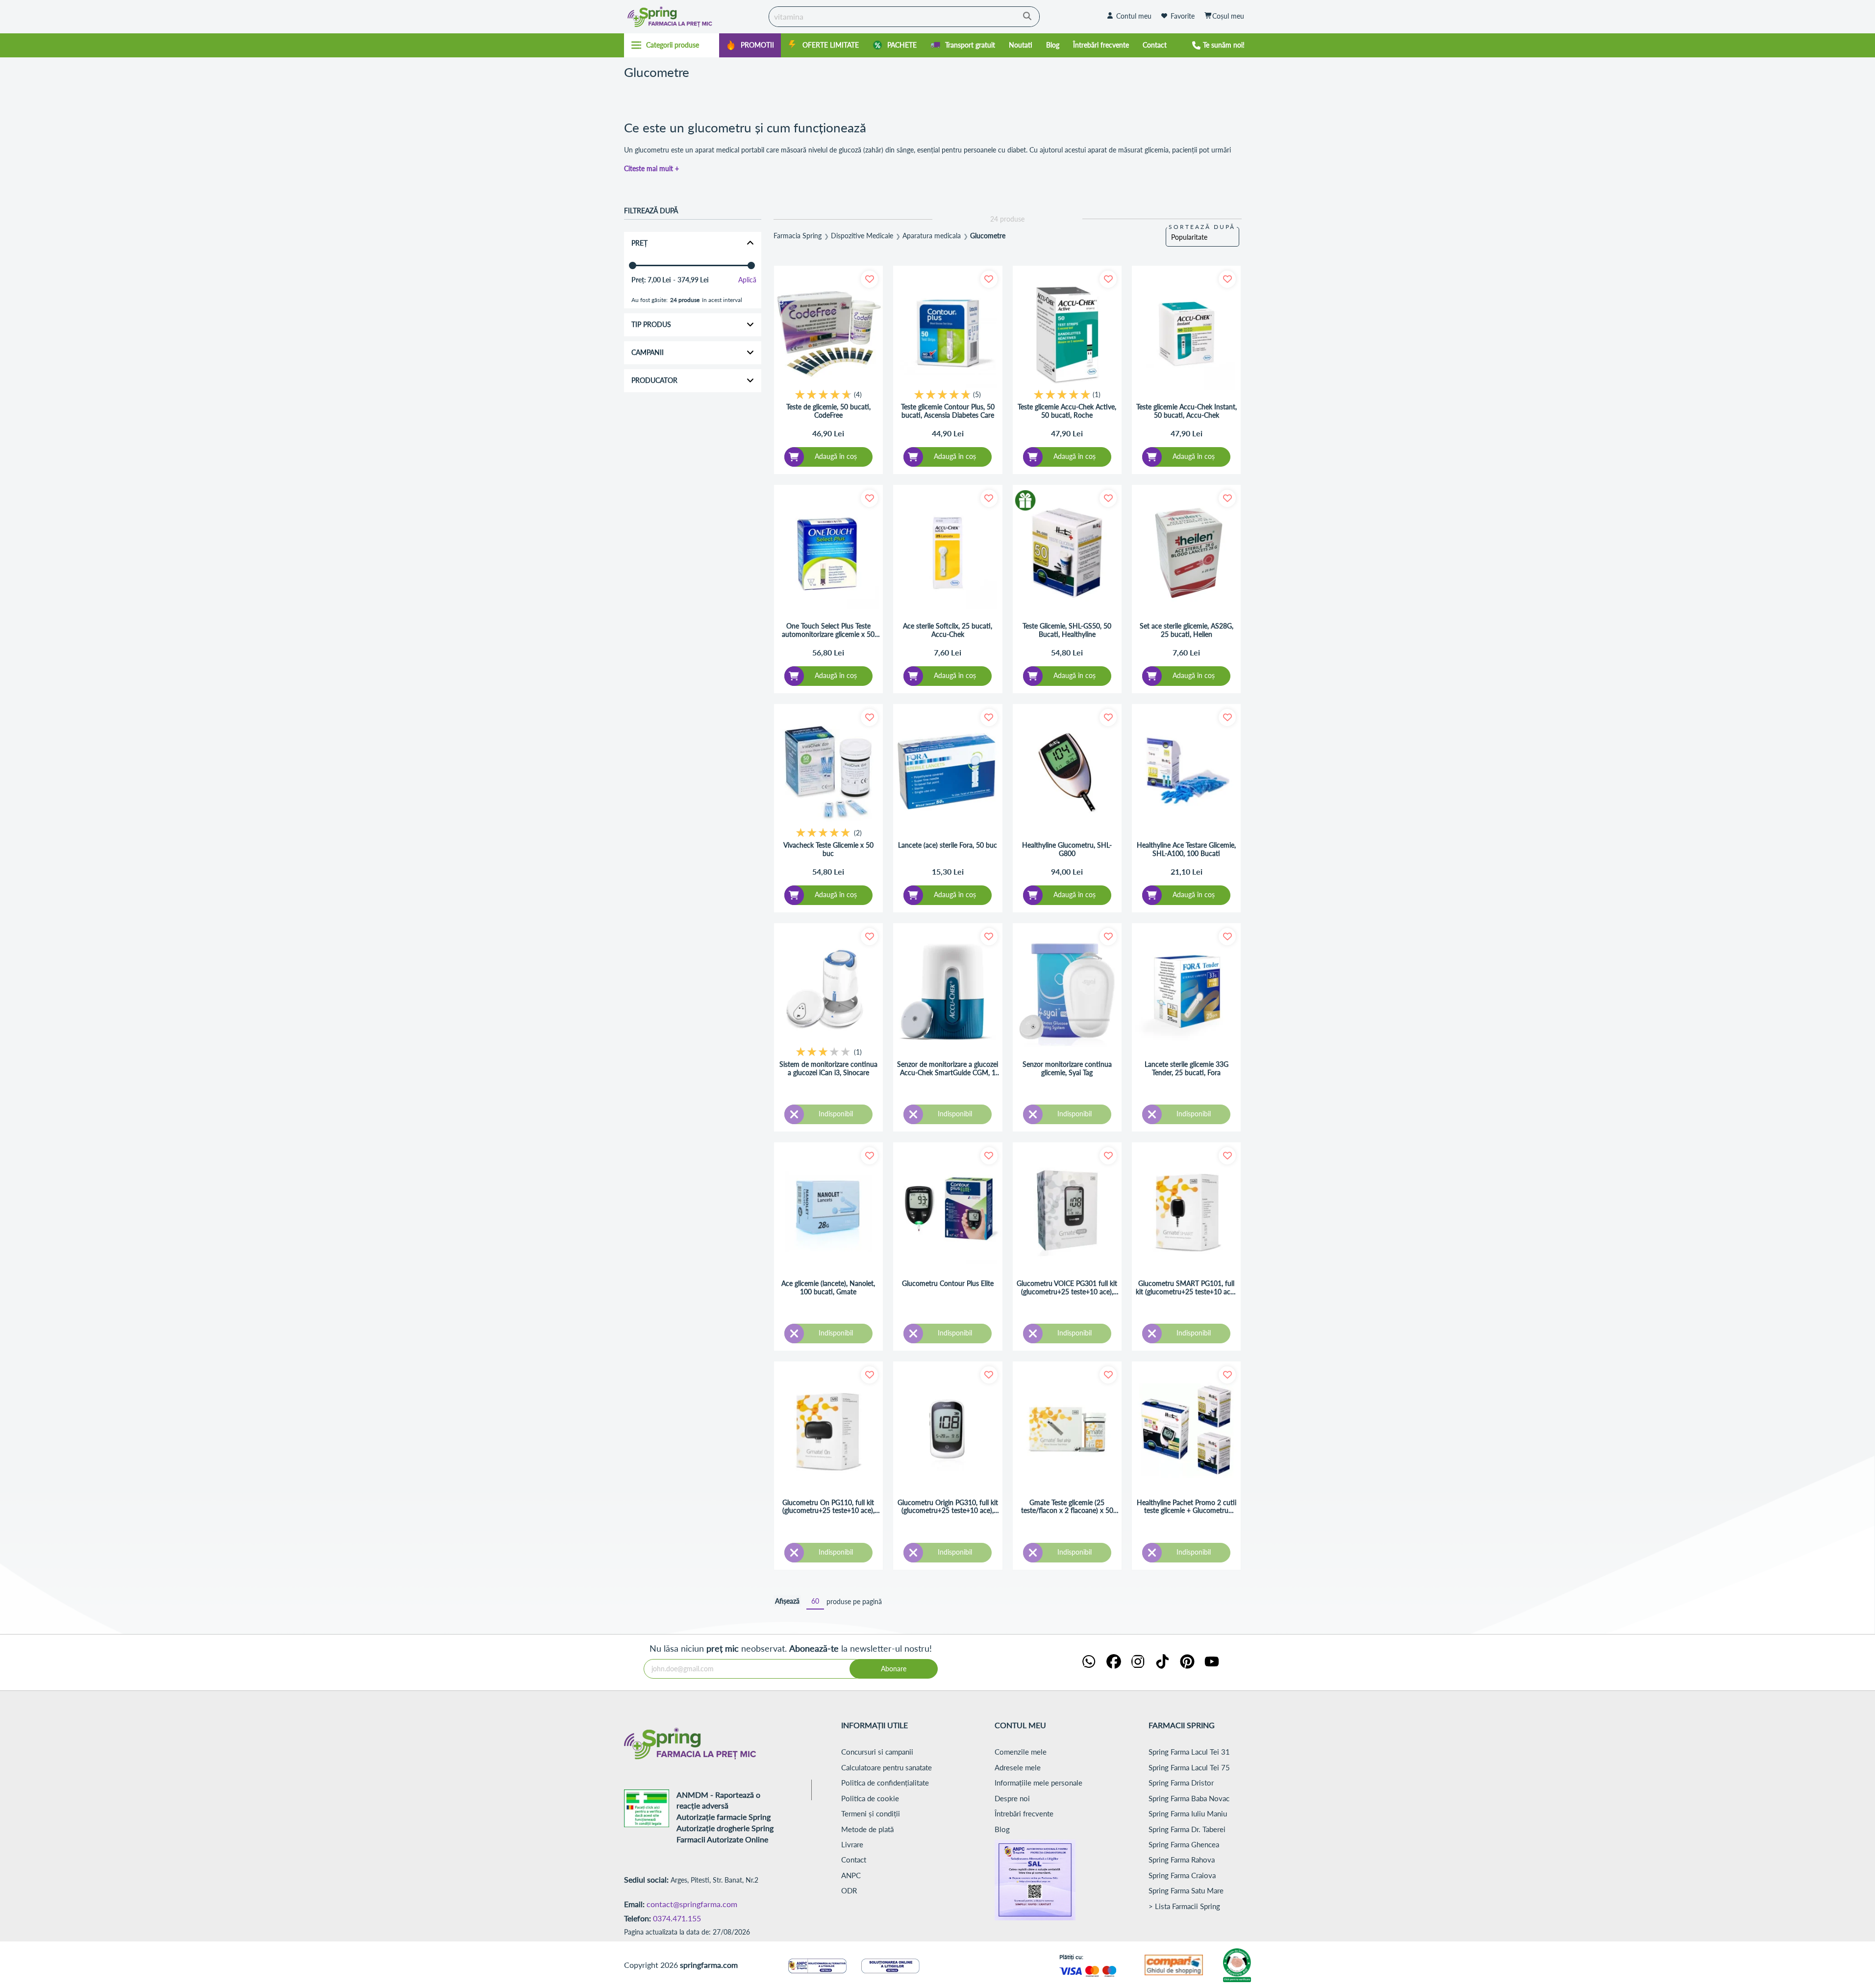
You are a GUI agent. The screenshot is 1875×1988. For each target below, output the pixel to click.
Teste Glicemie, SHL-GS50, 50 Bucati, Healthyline (1067, 630)
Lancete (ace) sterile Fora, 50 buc (948, 845)
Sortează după (1202, 227)
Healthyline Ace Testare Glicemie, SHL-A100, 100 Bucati (1186, 849)
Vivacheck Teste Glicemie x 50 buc (828, 849)
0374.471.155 (677, 1918)
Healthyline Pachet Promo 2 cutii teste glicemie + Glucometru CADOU (1187, 1507)
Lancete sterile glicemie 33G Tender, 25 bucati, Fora (1187, 1069)
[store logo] (694, 17)
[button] (869, 279)
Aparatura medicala (932, 236)
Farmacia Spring (798, 236)
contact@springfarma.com (692, 1904)
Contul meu (1134, 16)
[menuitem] (750, 45)
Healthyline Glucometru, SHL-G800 (1067, 849)
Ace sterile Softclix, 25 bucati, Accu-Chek (948, 630)
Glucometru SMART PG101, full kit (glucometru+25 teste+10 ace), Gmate (1187, 1288)
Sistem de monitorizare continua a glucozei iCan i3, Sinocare (828, 1069)
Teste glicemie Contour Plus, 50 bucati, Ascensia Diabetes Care (948, 411)
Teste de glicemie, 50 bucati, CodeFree (828, 411)
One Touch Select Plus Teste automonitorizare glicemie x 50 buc (828, 630)
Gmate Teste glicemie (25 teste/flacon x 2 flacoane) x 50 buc (1067, 1507)
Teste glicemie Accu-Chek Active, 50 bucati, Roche (1067, 411)
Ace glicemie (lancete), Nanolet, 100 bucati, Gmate (828, 1288)
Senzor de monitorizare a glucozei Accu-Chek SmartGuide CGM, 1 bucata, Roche (948, 1069)
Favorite (1183, 16)
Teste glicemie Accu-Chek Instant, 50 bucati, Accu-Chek (1187, 411)
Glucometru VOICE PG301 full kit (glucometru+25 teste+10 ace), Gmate (1067, 1288)
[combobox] (904, 17)
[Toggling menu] (672, 45)
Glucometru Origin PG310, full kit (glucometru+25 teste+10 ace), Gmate (948, 1507)
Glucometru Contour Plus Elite (948, 1283)
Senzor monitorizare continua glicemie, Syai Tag (1067, 1069)
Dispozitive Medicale (862, 236)
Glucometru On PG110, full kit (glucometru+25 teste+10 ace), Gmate (828, 1507)
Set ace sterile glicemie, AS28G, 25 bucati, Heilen (1187, 630)
